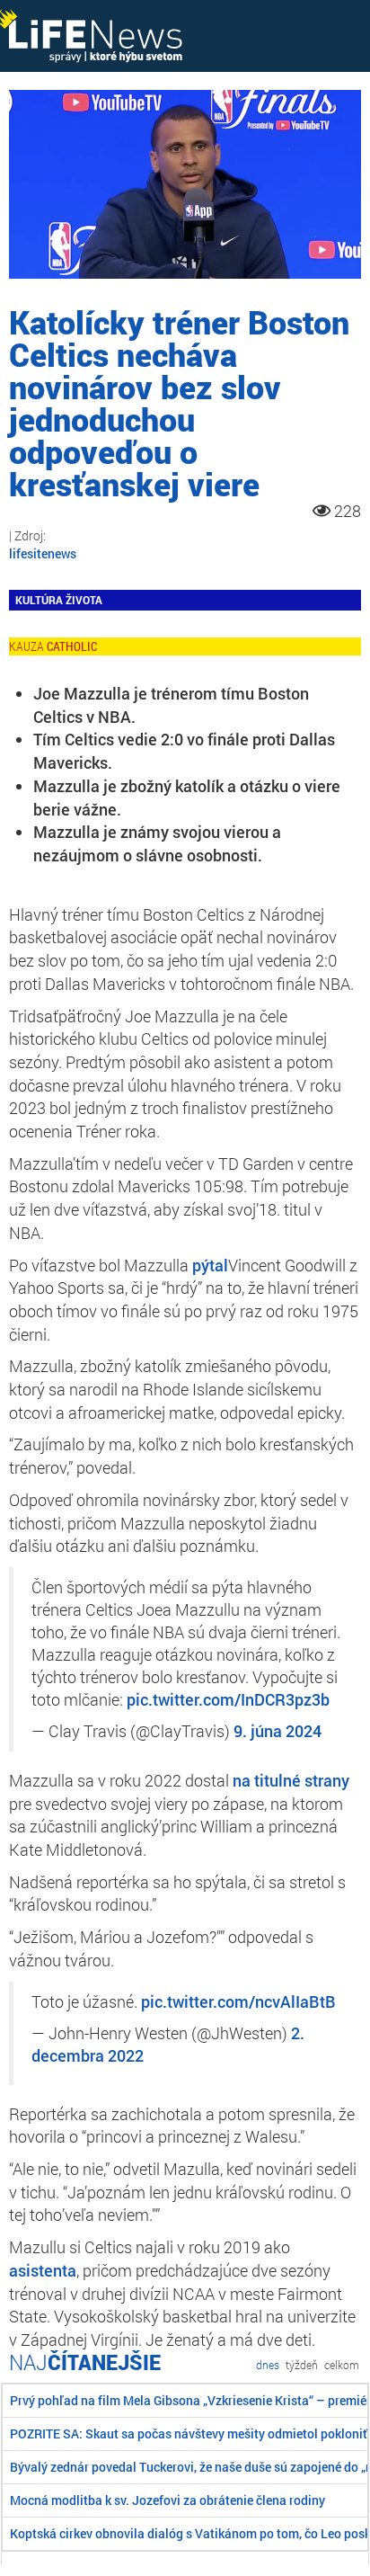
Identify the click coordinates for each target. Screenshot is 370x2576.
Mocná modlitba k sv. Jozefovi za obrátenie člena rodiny (167, 2500)
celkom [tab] (342, 2365)
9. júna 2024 (277, 1731)
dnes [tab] (268, 2365)
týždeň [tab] (302, 2365)
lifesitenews (43, 553)
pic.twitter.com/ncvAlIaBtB (238, 2002)
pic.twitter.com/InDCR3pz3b (228, 1700)
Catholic (72, 646)
